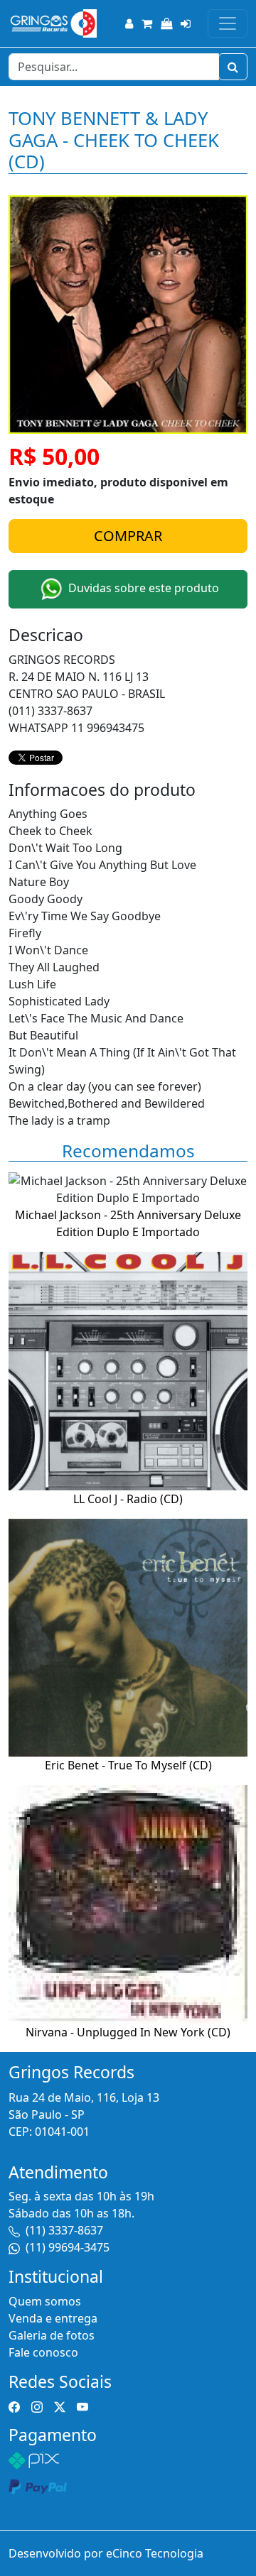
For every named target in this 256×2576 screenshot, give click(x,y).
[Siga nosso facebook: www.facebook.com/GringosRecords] (14, 2406)
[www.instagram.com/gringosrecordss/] (37, 2406)
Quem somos (45, 2301)
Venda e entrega (53, 2318)
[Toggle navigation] (228, 23)
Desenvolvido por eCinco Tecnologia (106, 2553)
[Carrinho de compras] (147, 23)
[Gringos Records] (53, 23)
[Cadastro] (129, 23)
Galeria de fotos (52, 2335)
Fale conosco (43, 2352)
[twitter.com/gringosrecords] (60, 2406)
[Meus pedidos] (166, 23)
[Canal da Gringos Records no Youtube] (82, 2406)
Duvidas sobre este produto (142, 588)
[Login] (186, 23)
